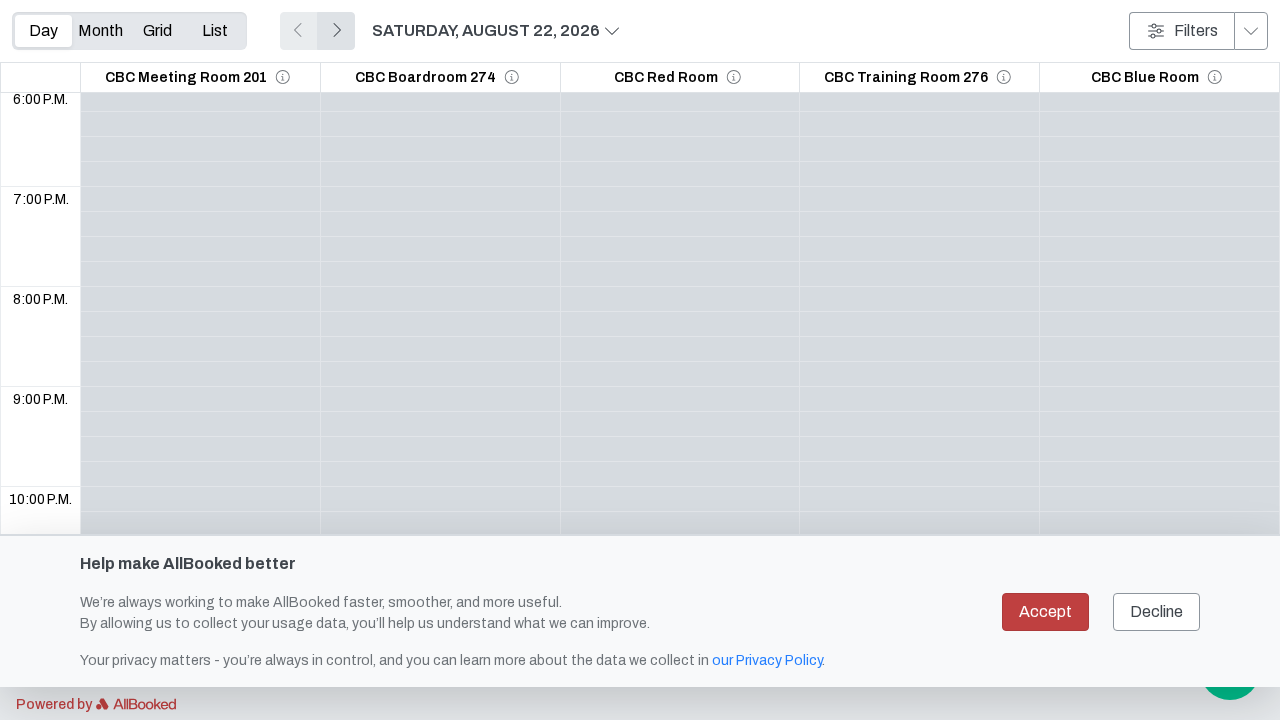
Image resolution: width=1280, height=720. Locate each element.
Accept (1045, 611)
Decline (1156, 611)
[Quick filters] (1251, 31)
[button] (283, 77)
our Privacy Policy (767, 660)
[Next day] (336, 31)
